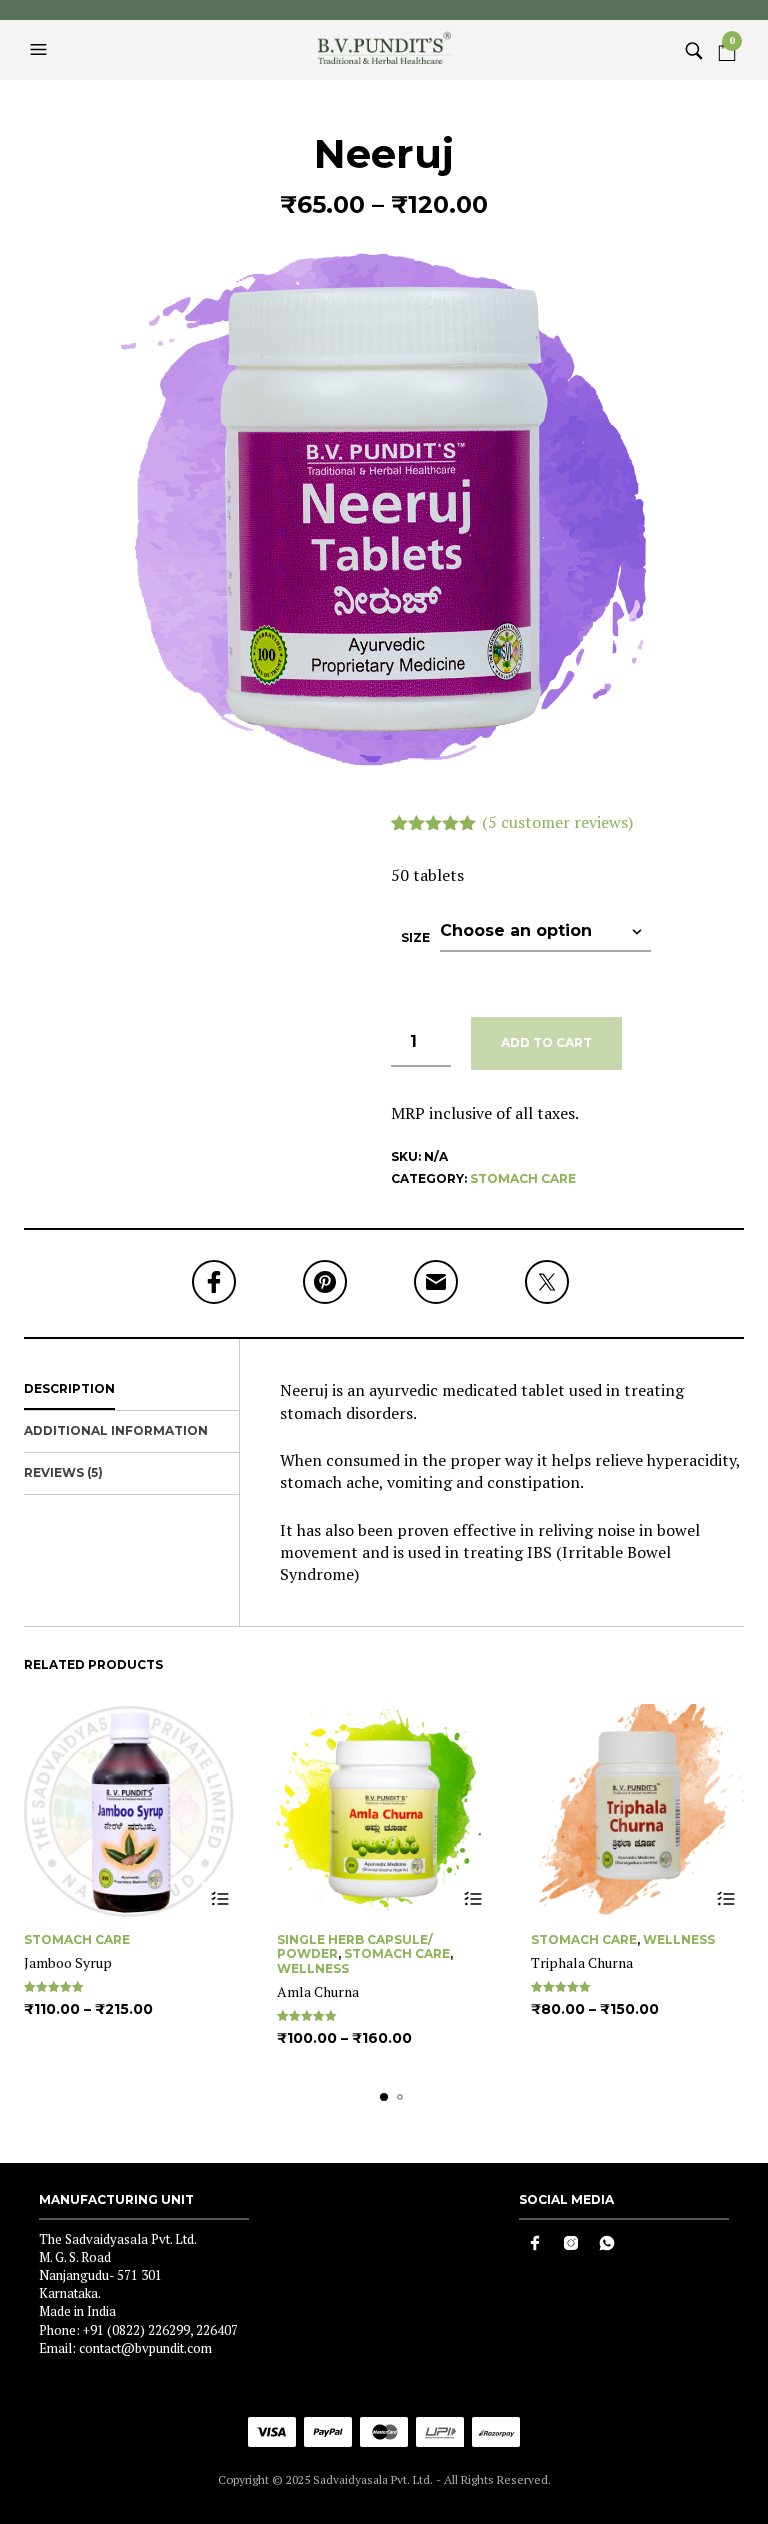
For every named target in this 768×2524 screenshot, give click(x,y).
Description (69, 1388)
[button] (41, 50)
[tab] (131, 1390)
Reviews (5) (63, 1472)
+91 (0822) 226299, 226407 (160, 2330)
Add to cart (546, 1042)
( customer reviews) (557, 822)
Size (415, 937)
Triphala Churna (582, 1962)
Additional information (116, 1430)
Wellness (313, 1968)
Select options (219, 1899)
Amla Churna (318, 1991)
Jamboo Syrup (68, 1962)
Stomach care (523, 1178)
